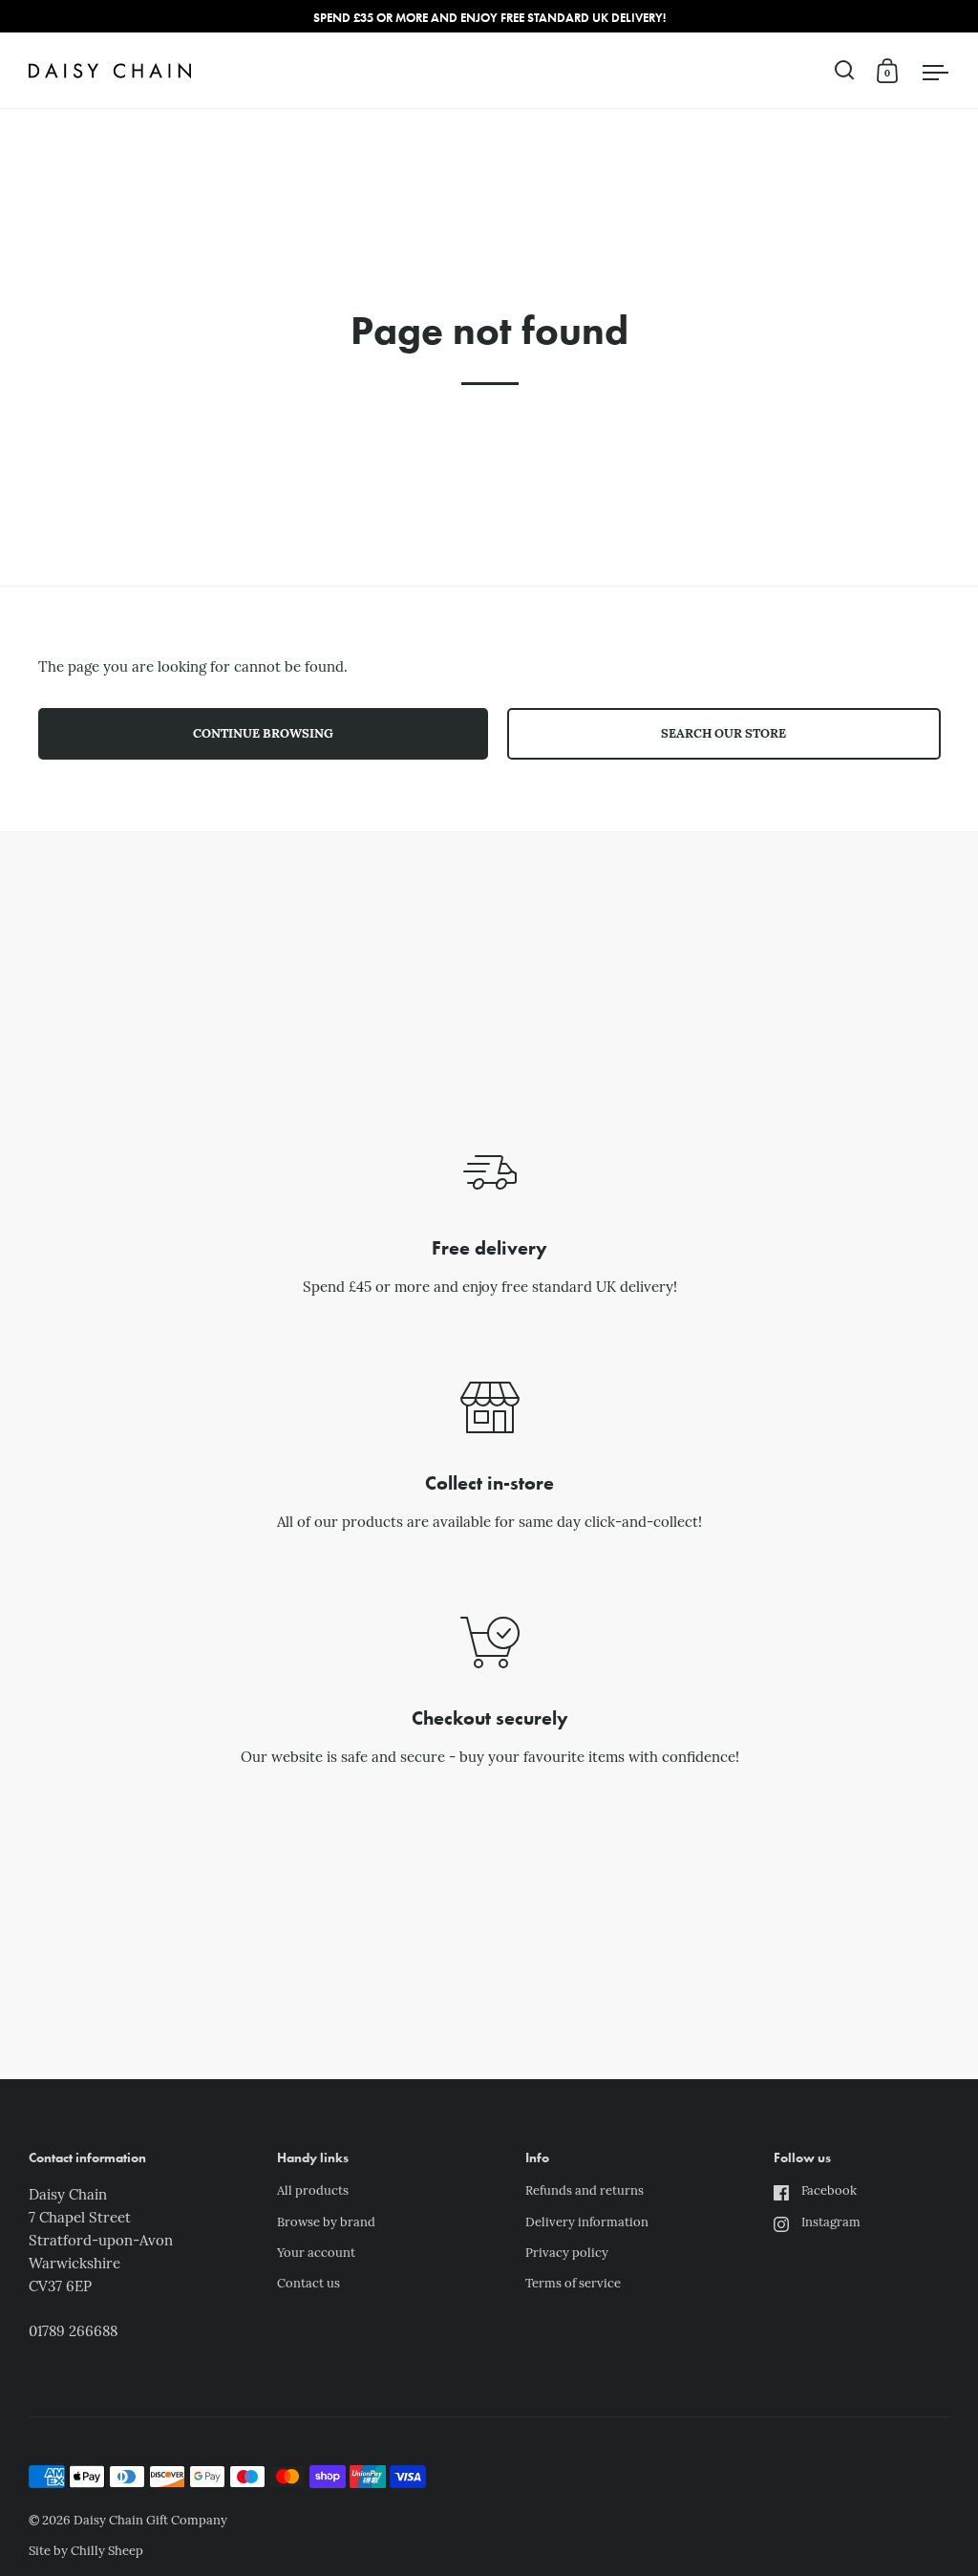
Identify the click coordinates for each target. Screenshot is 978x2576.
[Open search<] (845, 70)
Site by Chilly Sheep (86, 2552)
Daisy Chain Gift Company (150, 2521)
